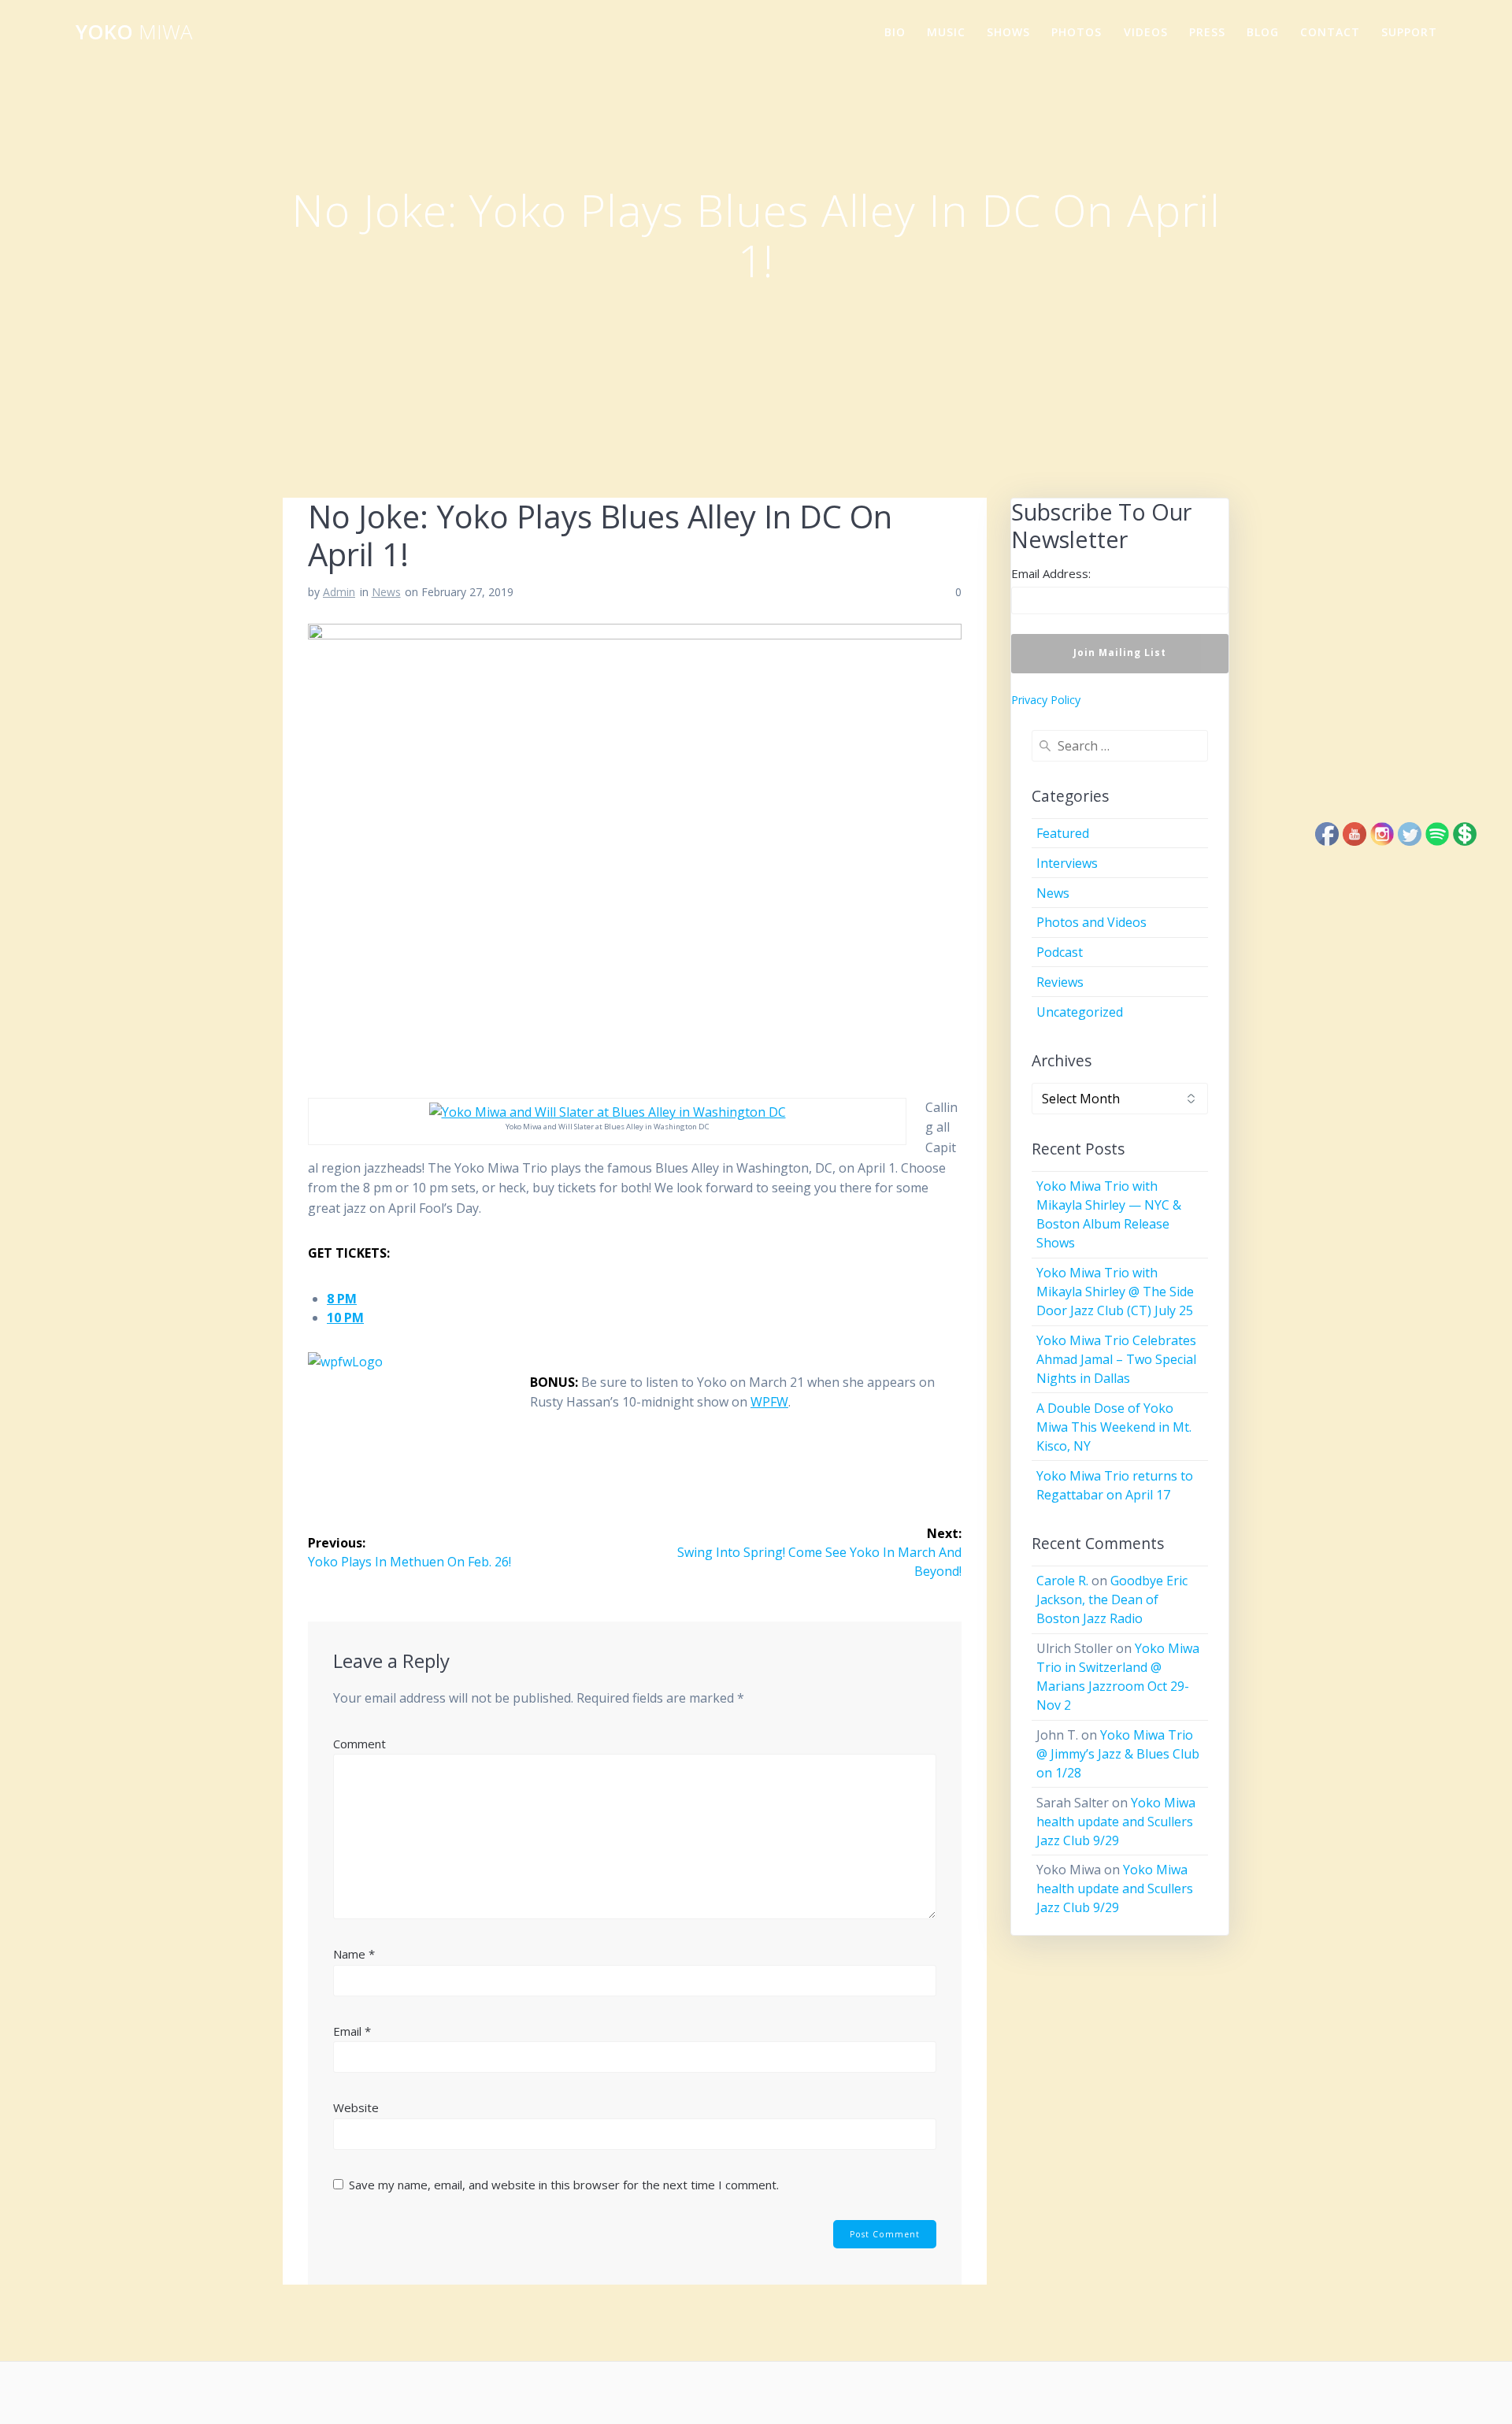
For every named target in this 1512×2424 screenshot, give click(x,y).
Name (354, 1954)
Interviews (1067, 863)
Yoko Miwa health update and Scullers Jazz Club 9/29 (1116, 1822)
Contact (1330, 32)
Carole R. (1062, 1581)
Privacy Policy (1046, 700)
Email (352, 2031)
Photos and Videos (1091, 922)
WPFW (769, 1402)
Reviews (1060, 982)
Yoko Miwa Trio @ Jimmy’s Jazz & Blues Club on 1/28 (1118, 1754)
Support (1409, 32)
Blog (1263, 32)
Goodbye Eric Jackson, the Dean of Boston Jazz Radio (1112, 1599)
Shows (1008, 32)
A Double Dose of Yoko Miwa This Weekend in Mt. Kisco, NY (1114, 1427)
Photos (1077, 32)
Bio (895, 32)
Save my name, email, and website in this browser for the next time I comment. (564, 2185)
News (386, 592)
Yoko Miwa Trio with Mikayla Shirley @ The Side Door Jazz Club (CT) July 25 (1115, 1292)
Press (1207, 32)
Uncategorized (1080, 1012)
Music (946, 32)
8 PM (342, 1299)
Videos (1146, 32)
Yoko (134, 32)
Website (356, 2107)
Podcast (1060, 952)
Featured (1063, 833)
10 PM (345, 1318)
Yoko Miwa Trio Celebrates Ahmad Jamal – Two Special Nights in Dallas (1116, 1359)
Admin (339, 592)
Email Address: (1051, 573)
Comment (359, 1744)
